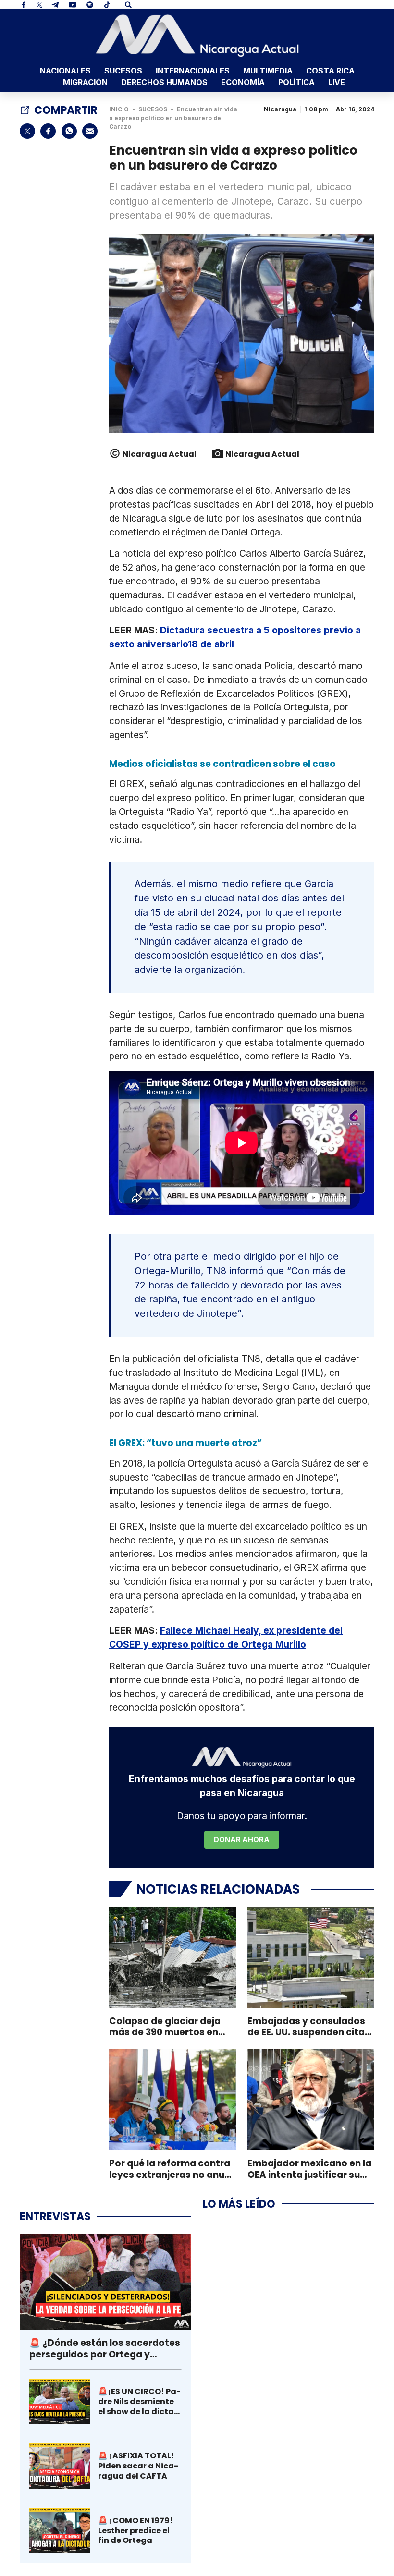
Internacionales (193, 71)
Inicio (119, 109)
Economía (243, 82)
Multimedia (268, 71)
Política (296, 82)
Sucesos (123, 71)
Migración (85, 82)
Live (337, 82)
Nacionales (65, 71)
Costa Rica (330, 71)
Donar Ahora (242, 1840)
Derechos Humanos (164, 82)
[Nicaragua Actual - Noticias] (197, 36)
